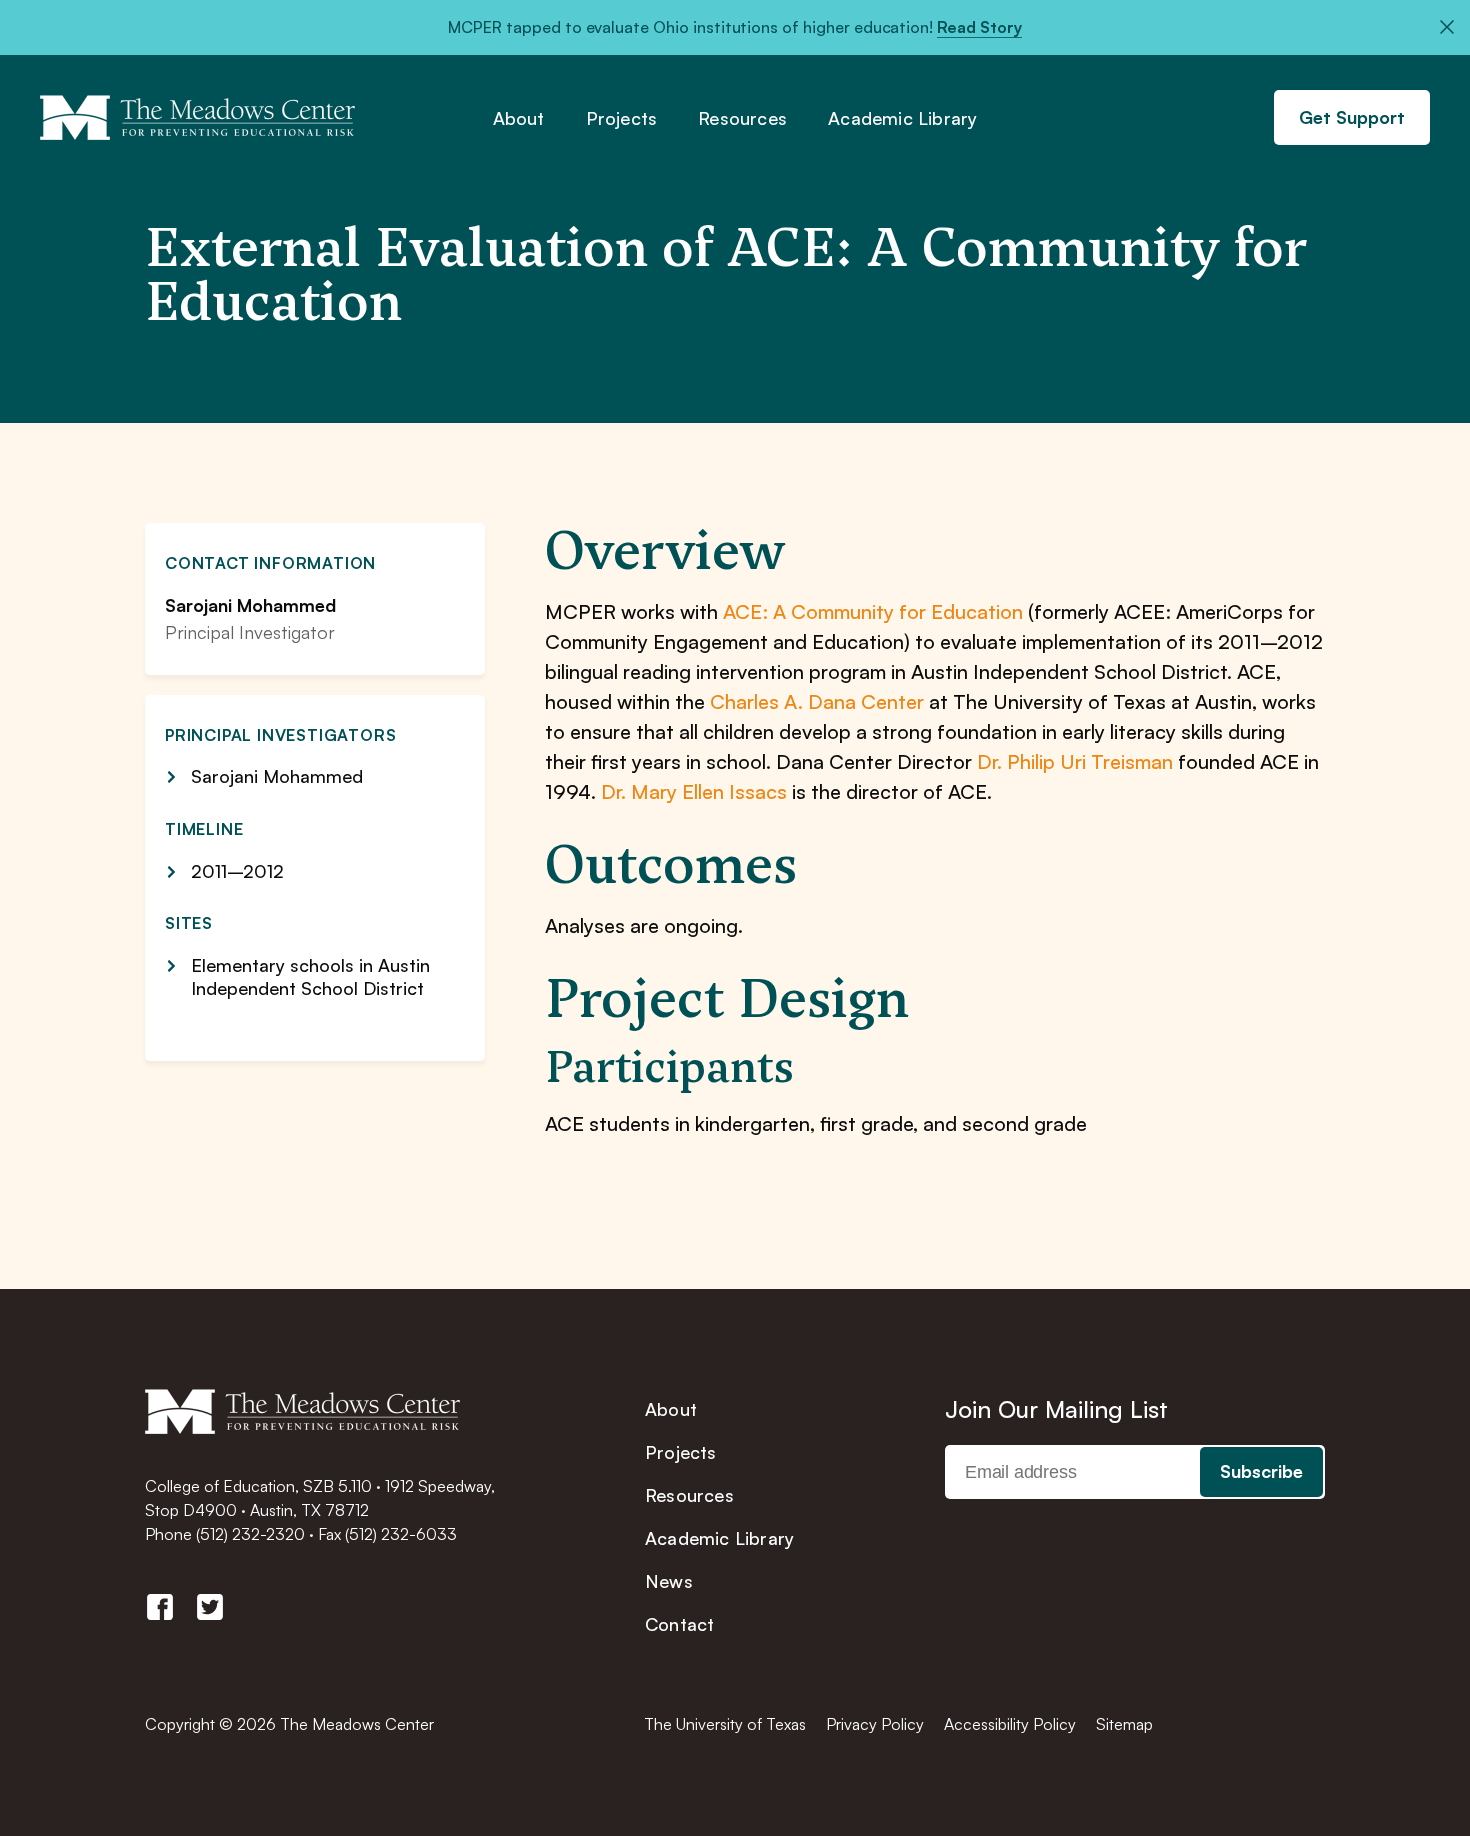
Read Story (979, 27)
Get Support (1352, 117)
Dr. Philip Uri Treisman (1075, 761)
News (669, 1581)
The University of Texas (725, 1724)
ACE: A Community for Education (873, 611)
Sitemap (1124, 1724)
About (519, 119)
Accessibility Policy (1010, 1724)
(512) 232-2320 (250, 1534)
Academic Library (902, 119)
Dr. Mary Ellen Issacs (694, 791)
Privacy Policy (875, 1724)
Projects (622, 119)
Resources (742, 119)
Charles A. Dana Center (817, 701)
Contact (679, 1624)
